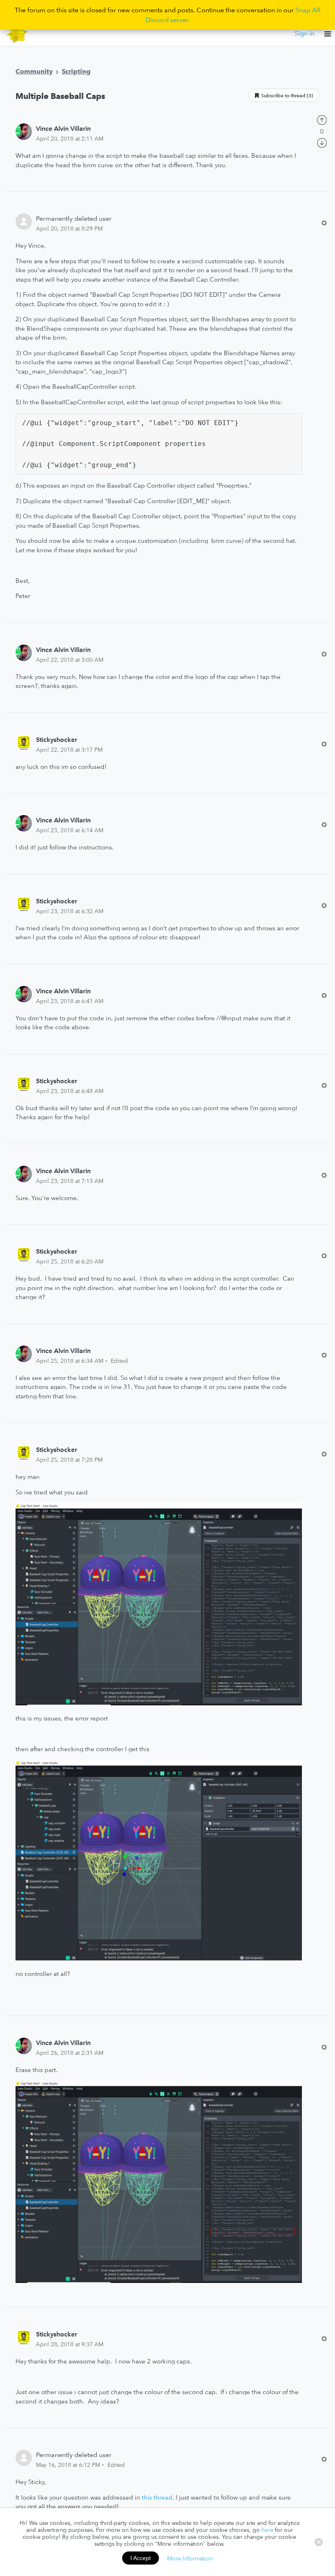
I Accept (141, 2558)
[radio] (322, 119)
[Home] (17, 33)
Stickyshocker (57, 739)
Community (34, 71)
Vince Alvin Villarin (63, 128)
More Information (190, 2558)
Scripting (76, 71)
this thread (157, 2497)
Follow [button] (284, 95)
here (267, 2530)
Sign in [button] (305, 33)
